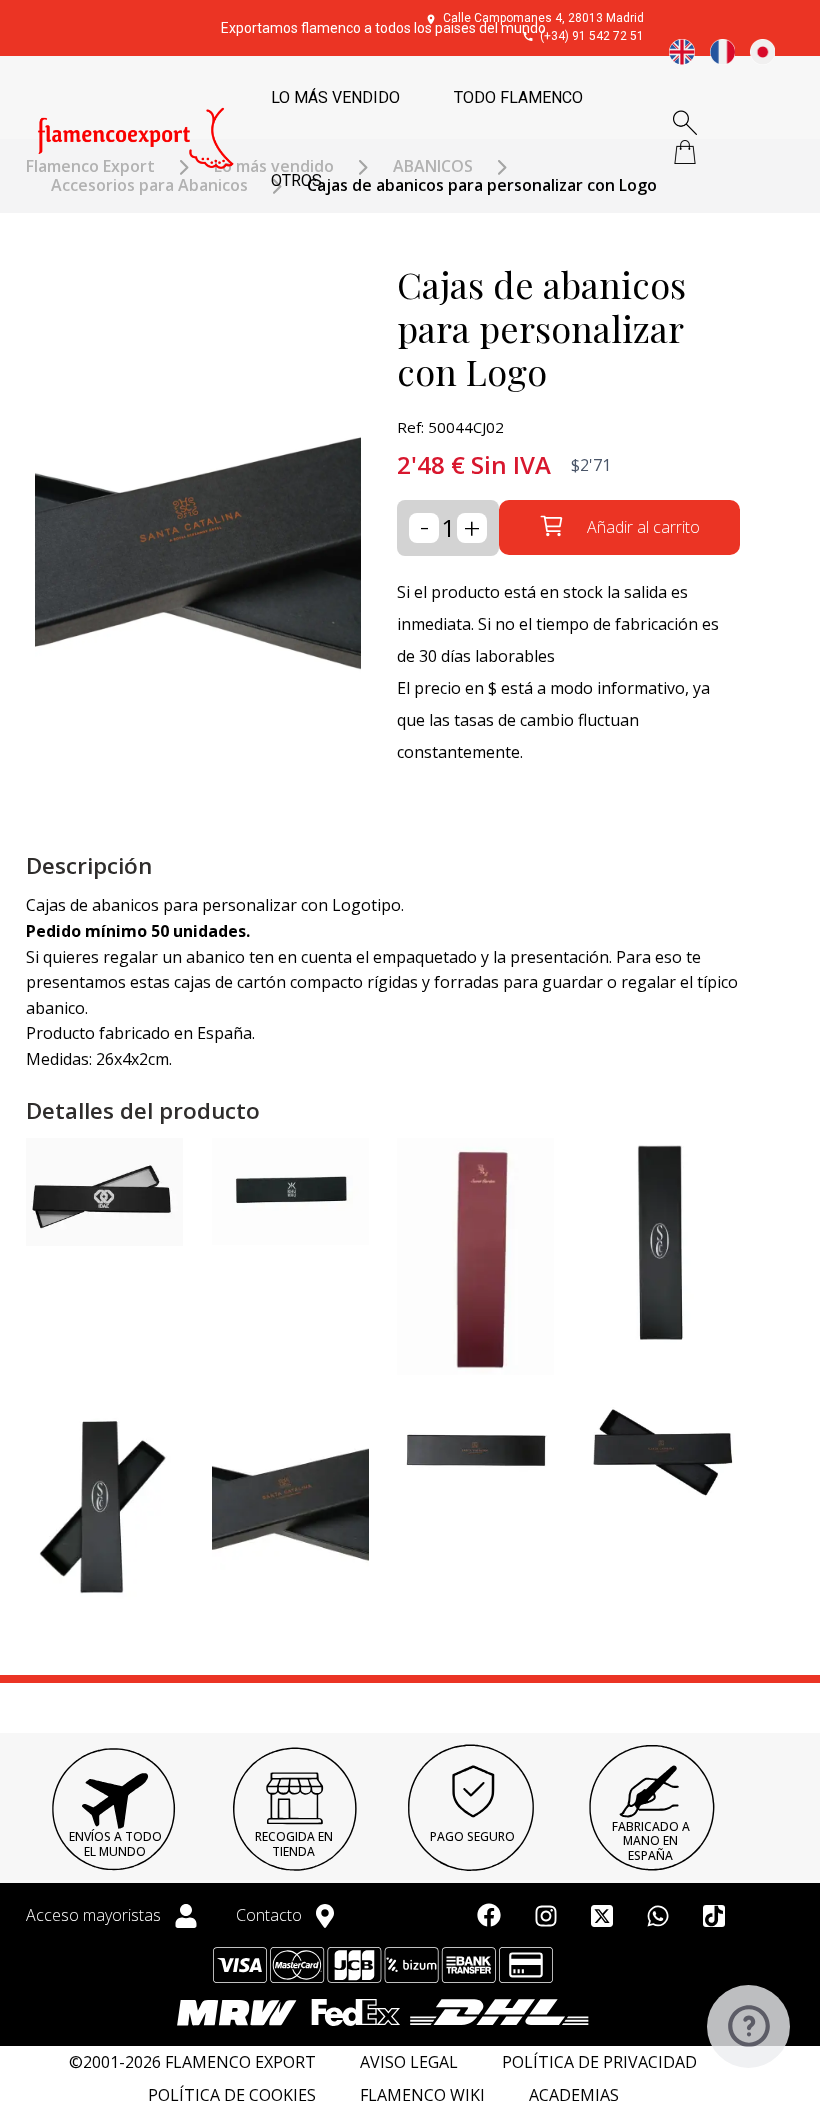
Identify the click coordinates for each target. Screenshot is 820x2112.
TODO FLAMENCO (518, 97)
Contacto (271, 1915)
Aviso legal (409, 2062)
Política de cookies (232, 2095)
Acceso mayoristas (95, 1915)
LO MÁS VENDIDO (335, 97)
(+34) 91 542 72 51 (592, 36)
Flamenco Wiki (422, 2095)
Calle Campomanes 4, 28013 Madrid (543, 18)
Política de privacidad (599, 2062)
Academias (574, 2095)
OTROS (296, 180)
